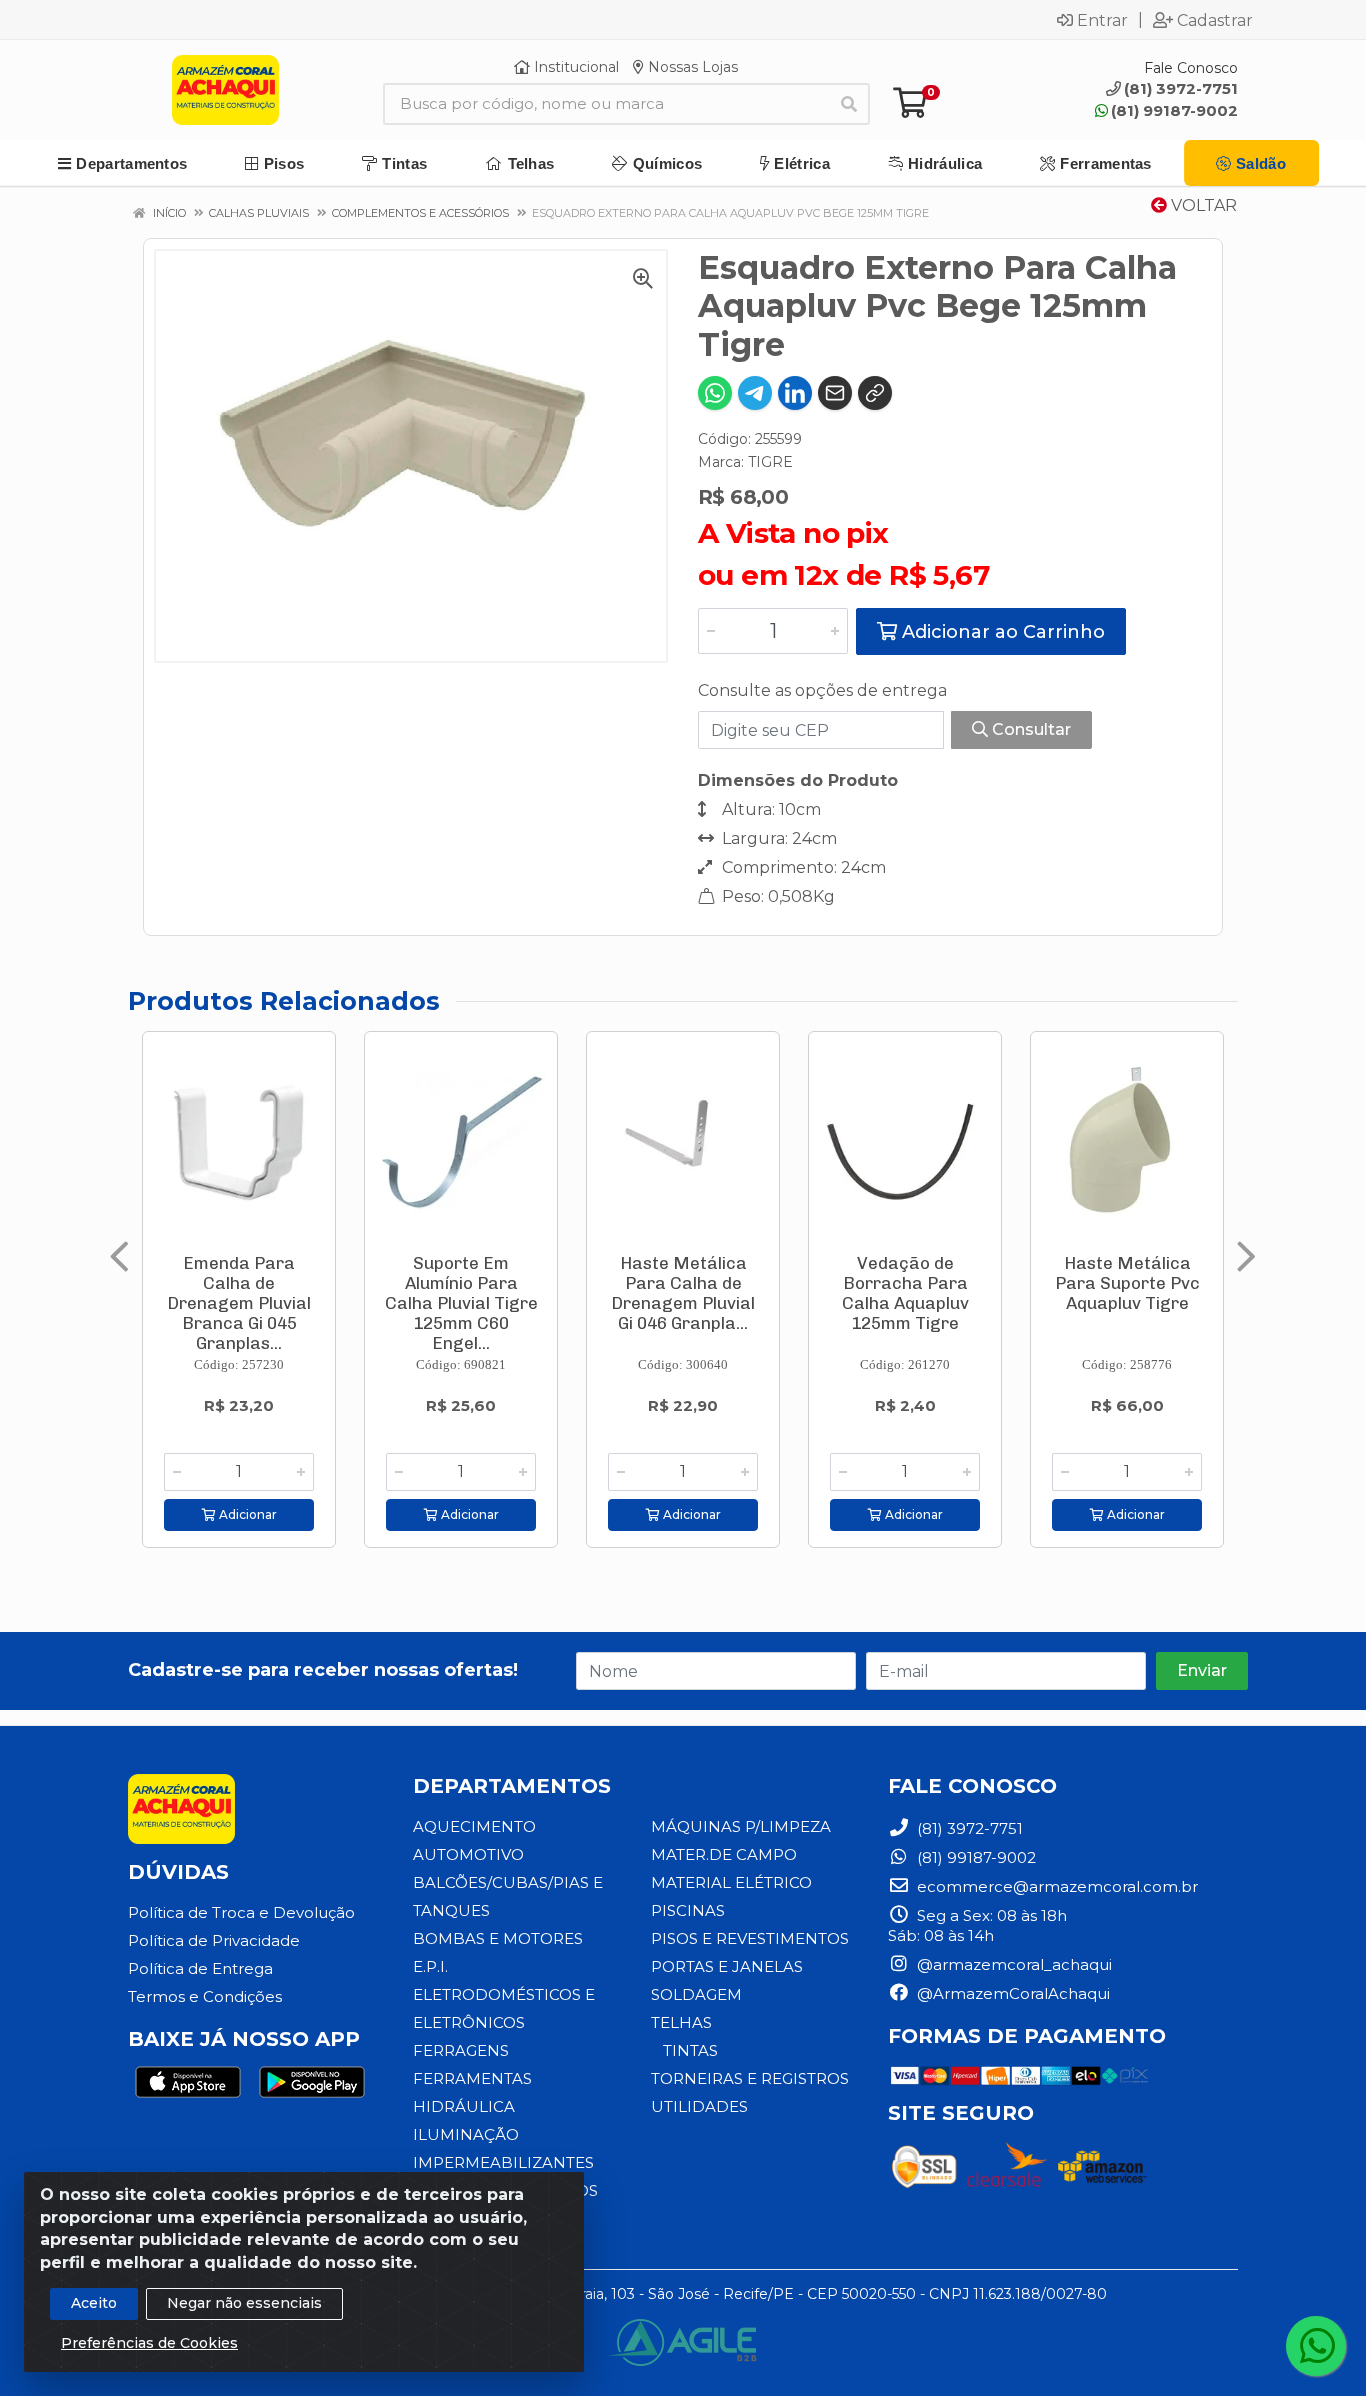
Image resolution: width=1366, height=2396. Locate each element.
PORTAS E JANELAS (727, 1966)
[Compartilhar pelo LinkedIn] (795, 393)
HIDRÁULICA (464, 2106)
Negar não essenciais (244, 2303)
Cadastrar (1215, 20)
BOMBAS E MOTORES (498, 1938)
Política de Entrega (200, 1968)
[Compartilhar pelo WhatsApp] (715, 393)
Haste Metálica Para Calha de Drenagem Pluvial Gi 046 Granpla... (683, 1293)
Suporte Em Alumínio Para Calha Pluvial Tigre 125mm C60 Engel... (461, 1303)
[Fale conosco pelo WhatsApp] (1316, 2346)
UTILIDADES (699, 2106)
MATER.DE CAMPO (724, 1854)
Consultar (1029, 729)
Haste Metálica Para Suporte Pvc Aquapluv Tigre (1127, 1283)
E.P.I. (430, 1966)
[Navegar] (119, 1257)
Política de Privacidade (214, 1940)
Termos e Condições (205, 1996)
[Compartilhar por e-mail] (835, 393)
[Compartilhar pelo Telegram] (755, 393)
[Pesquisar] (849, 104)
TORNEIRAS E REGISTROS (750, 2078)
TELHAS (681, 2022)
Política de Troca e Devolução (241, 1912)
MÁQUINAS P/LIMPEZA (741, 1826)
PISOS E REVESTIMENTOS (750, 1938)
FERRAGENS (461, 2050)
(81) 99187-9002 (1174, 110)
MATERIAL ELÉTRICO (731, 1882)
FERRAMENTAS (472, 2078)
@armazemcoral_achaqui (1012, 1964)
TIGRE (770, 462)
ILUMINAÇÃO (466, 2134)
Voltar (1202, 205)
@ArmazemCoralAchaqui (1011, 1993)
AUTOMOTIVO (468, 1854)
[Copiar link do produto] (875, 393)
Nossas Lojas (691, 67)
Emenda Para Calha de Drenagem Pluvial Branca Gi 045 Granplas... (239, 1303)
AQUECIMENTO (474, 1826)
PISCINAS (688, 1910)
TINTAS (690, 2050)
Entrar (1102, 20)
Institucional (574, 67)
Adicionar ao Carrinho (1001, 632)
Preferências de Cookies (149, 2343)
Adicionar (246, 1514)
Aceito (94, 2303)
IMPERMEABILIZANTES (503, 2162)
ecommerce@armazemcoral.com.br (1055, 1886)
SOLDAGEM (696, 1994)
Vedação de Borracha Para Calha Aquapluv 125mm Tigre (905, 1293)
